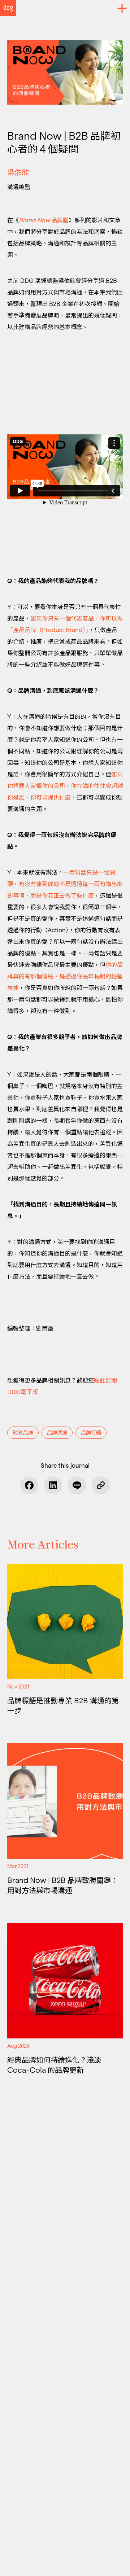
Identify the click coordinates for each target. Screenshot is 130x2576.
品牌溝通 (57, 1433)
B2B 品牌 (23, 1433)
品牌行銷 (91, 1433)
